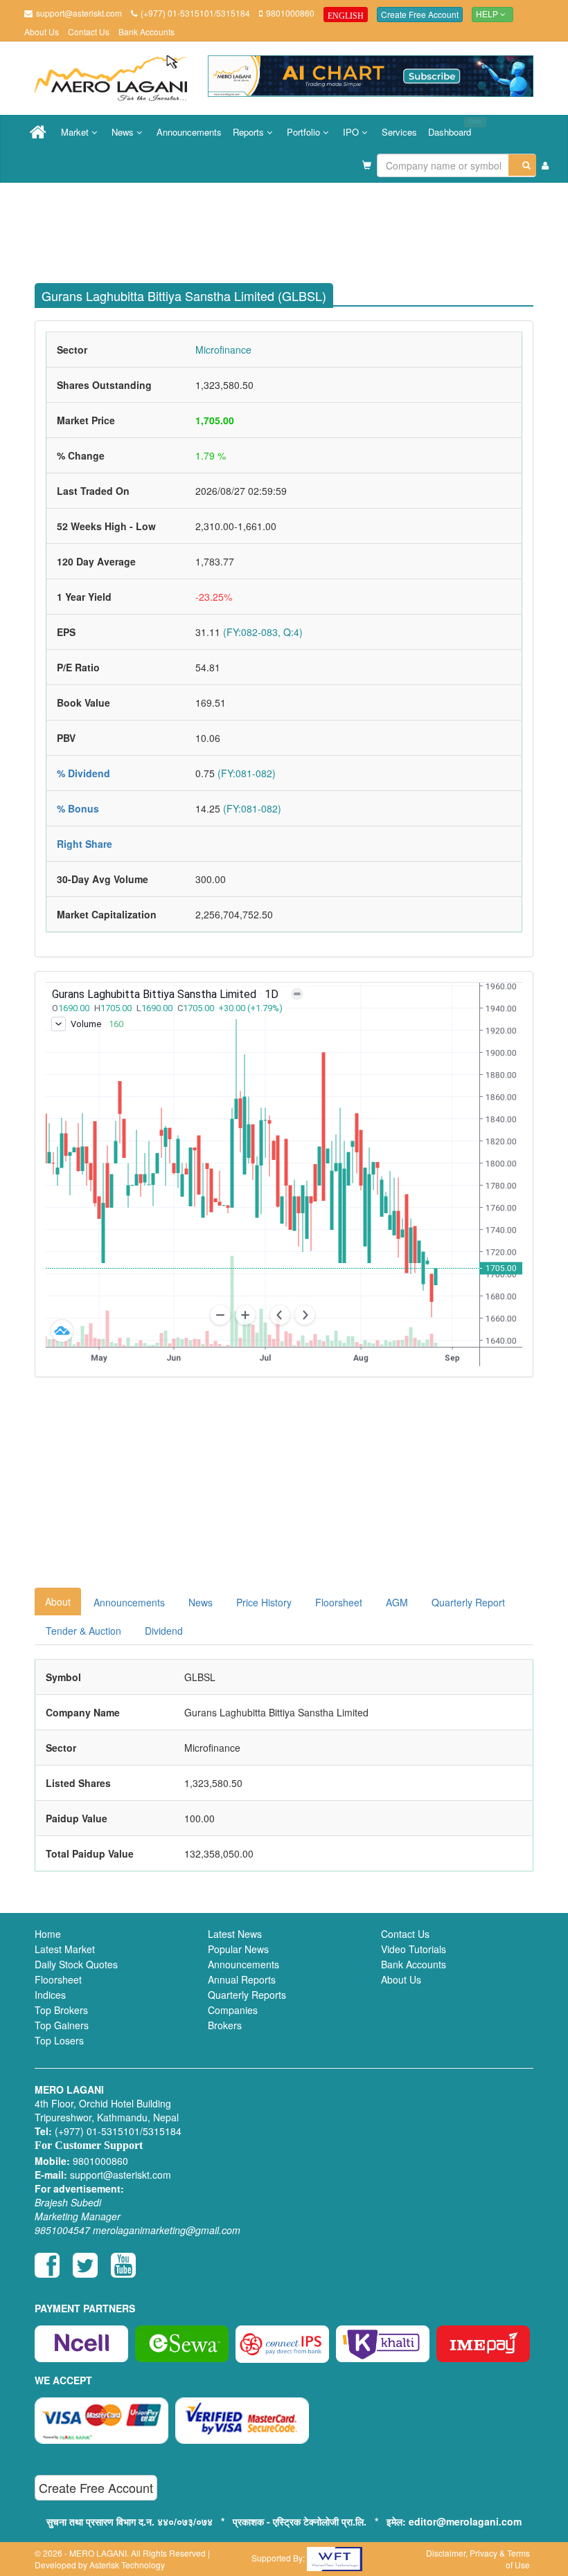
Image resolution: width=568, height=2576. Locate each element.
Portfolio (305, 132)
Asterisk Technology (127, 2565)
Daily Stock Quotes (76, 1964)
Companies (233, 2010)
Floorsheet (339, 1602)
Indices (50, 1995)
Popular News (238, 1949)
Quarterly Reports (247, 1995)
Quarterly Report (468, 1602)
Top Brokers (61, 2010)
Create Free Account (420, 14)
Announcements (189, 132)
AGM (397, 1602)
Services (399, 132)
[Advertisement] (294, 228)
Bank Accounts (147, 31)
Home (48, 1934)
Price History (264, 1602)
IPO (352, 132)
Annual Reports (242, 1979)
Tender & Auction (83, 1631)
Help (488, 15)
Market (76, 132)
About (58, 1602)
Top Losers (59, 2040)
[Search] (522, 165)
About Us (42, 31)
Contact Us (89, 31)
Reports (250, 132)
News (124, 132)
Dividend (164, 1631)
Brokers (225, 2025)
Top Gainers (62, 2025)
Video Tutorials (414, 1949)
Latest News (235, 1934)
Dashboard (452, 127)
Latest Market (65, 1949)
